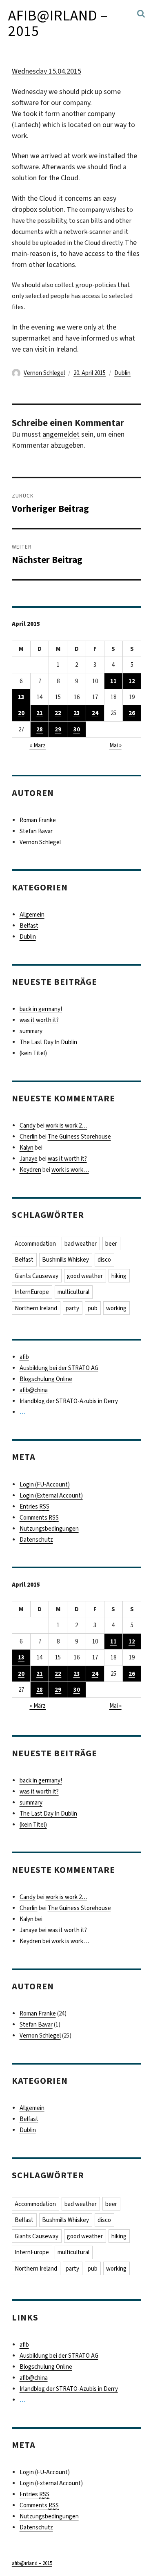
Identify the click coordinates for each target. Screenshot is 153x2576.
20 (21, 713)
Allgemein (32, 915)
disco (104, 1260)
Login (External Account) (51, 1495)
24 (95, 713)
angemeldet (61, 434)
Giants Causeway (37, 1276)
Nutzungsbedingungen (49, 1529)
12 (132, 681)
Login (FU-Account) (45, 1484)
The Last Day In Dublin (48, 1042)
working (116, 1308)
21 (40, 713)
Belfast (29, 926)
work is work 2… (67, 1125)
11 (113, 681)
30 (77, 729)
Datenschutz (36, 1540)
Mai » (115, 745)
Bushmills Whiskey (65, 1260)
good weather (85, 1276)
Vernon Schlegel (44, 373)
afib (24, 1357)
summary (31, 1031)
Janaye (29, 1159)
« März (38, 745)
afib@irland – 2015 (58, 23)
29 (58, 729)
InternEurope (32, 1292)
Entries (34, 1507)
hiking (119, 1276)
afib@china (34, 1390)
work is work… (70, 1170)
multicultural (73, 1292)
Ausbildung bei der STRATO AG (59, 1368)
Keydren (30, 1170)
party (72, 1308)
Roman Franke (38, 820)
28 (40, 729)
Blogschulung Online (46, 1379)
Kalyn (27, 1148)
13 (21, 697)
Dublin (122, 373)
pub (93, 1308)
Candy (28, 1125)
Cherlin (29, 1137)
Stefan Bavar (36, 831)
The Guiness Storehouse (79, 1137)
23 (77, 713)
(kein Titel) (33, 1053)
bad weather (81, 1244)
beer (111, 1244)
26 (132, 713)
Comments (39, 1518)
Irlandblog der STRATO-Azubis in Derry (69, 1401)
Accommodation (35, 1244)
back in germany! (41, 1009)
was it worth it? (39, 1020)
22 (58, 713)
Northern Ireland (36, 1308)
